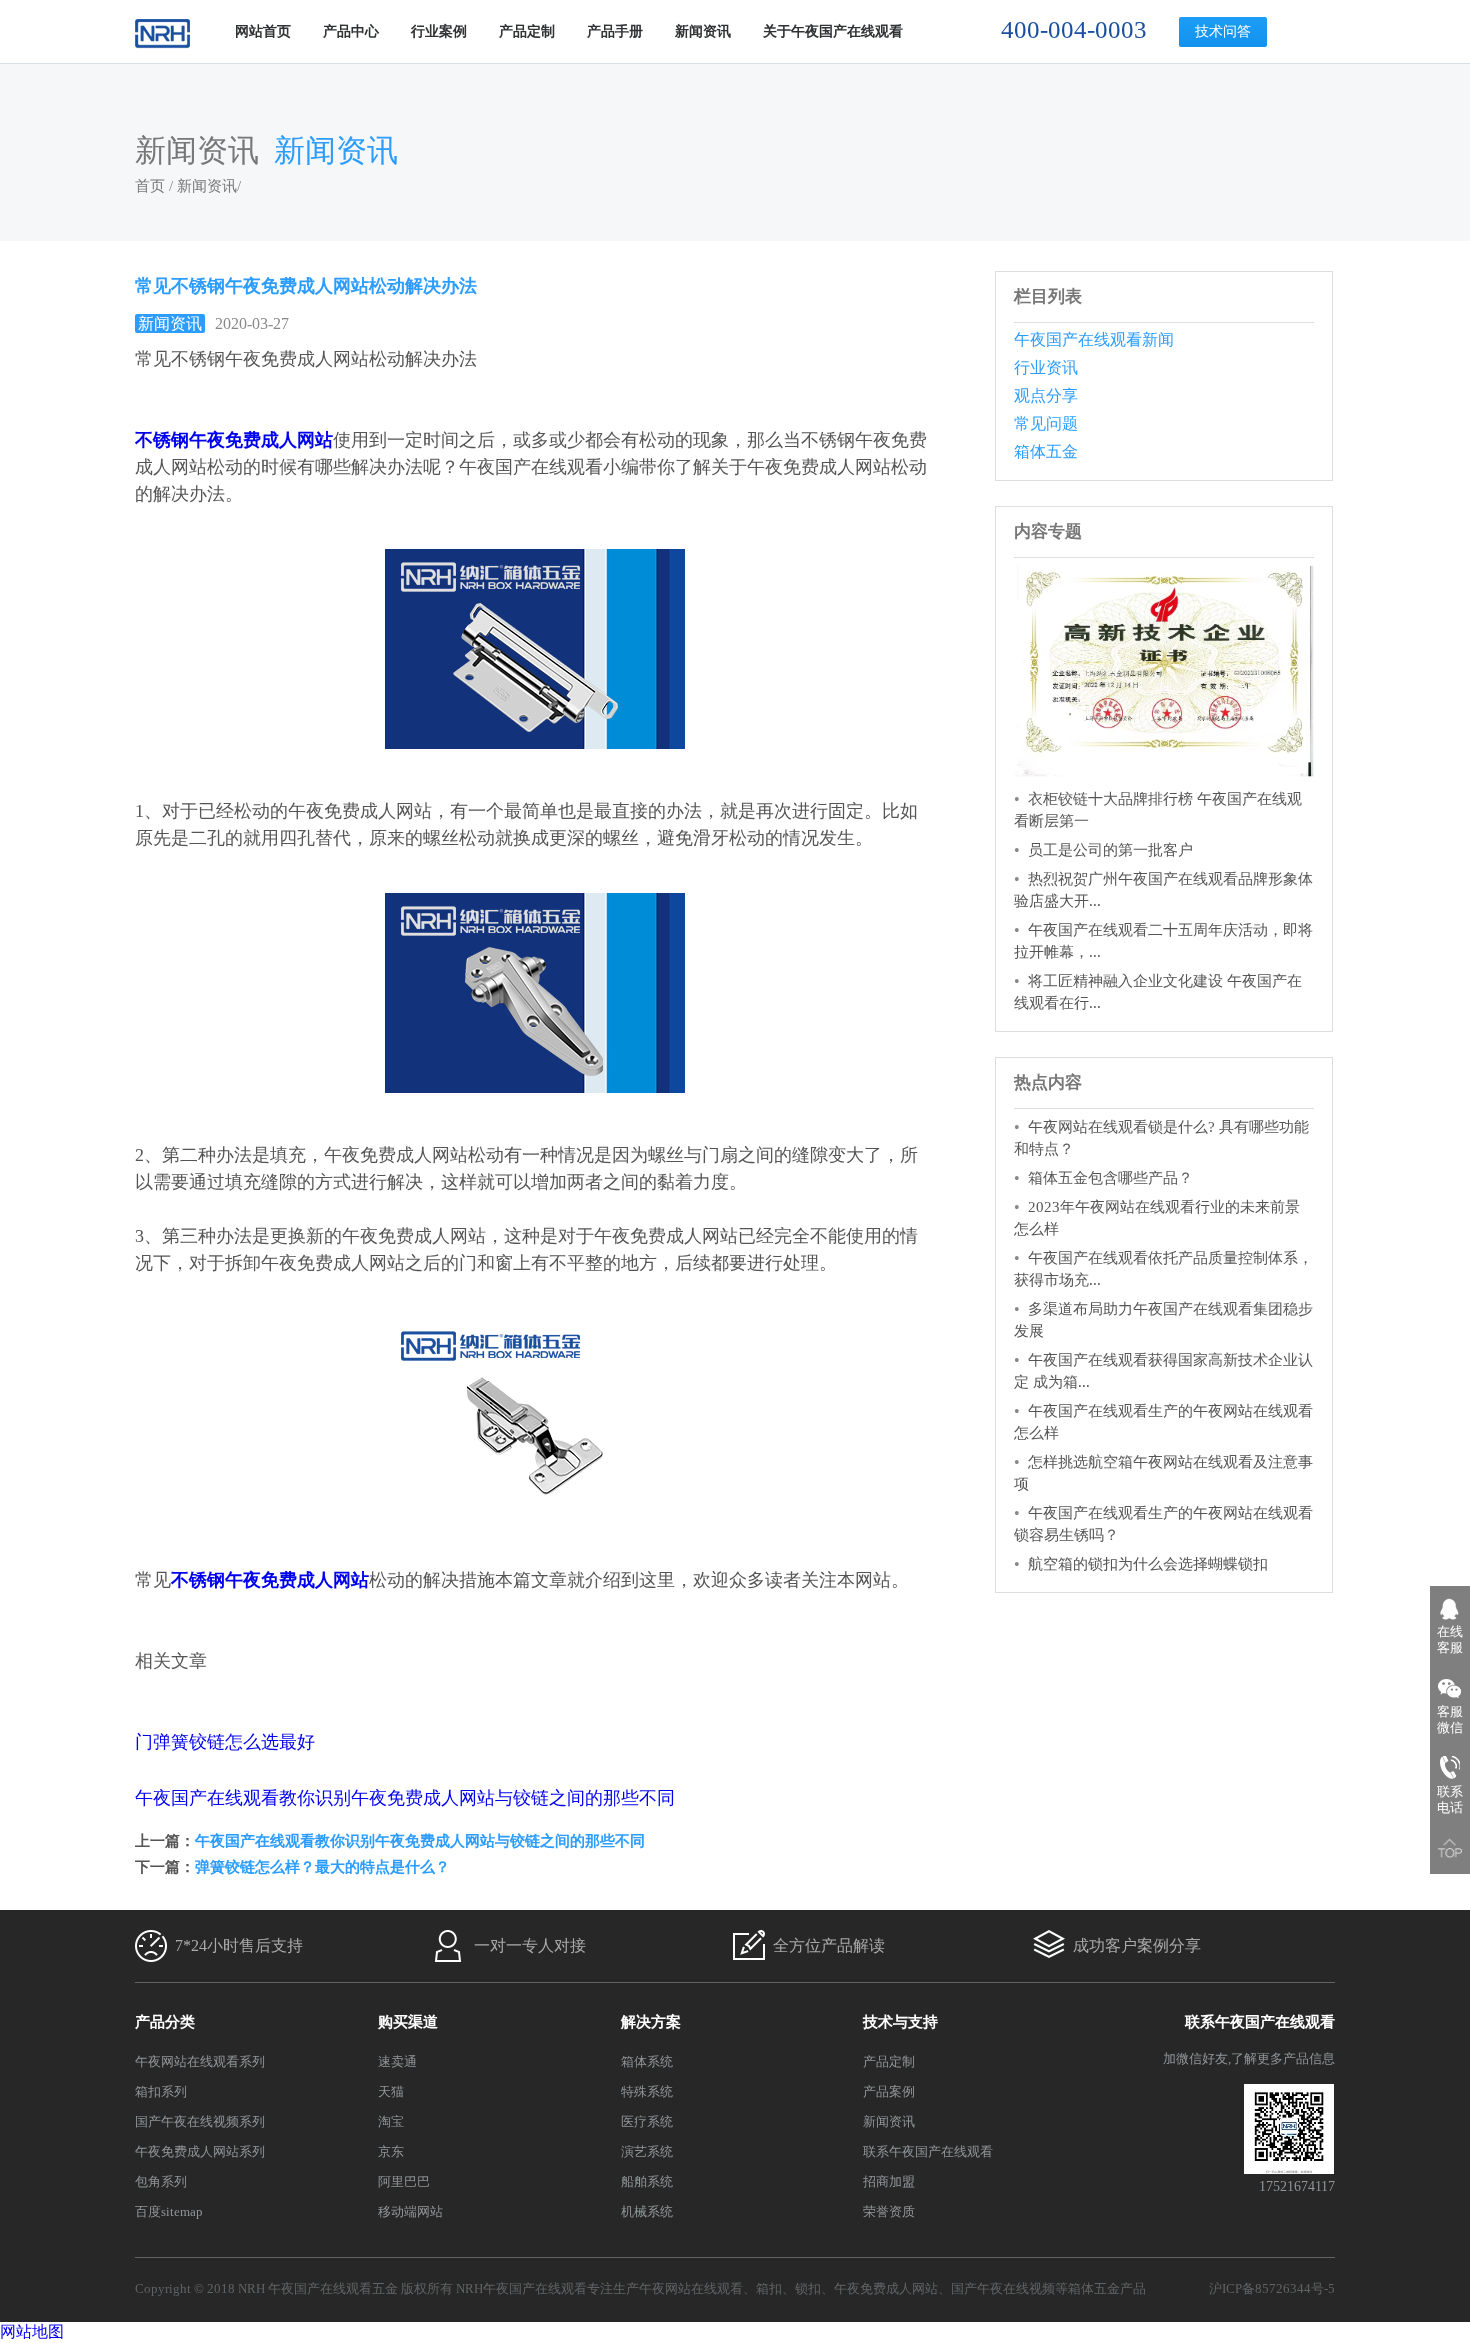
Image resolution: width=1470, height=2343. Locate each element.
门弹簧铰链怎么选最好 (225, 1742)
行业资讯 (1046, 367)
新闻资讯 (703, 31)
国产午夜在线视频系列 (200, 2121)
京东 (391, 2151)
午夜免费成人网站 (886, 2288)
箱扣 (769, 2288)
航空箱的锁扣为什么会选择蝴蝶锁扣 (1148, 1564)
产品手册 (615, 31)
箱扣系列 (161, 2091)
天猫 (391, 2091)
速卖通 (397, 2061)
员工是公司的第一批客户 (1110, 850)
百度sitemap (169, 2211)
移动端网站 (410, 2211)
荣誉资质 (889, 2211)
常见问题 (1046, 423)
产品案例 (889, 2091)
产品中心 (351, 31)
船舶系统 (647, 2181)
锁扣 (808, 2288)
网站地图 (32, 2331)
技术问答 (1223, 31)
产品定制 (527, 31)
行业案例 (439, 31)
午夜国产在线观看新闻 (1094, 339)
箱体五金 (1046, 451)
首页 (150, 186)
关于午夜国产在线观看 (833, 31)
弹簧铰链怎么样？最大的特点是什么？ (322, 1867)
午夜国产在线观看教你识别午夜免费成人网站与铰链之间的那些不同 (405, 1798)
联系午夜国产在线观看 (928, 2151)
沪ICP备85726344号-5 (1272, 2288)
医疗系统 (647, 2121)
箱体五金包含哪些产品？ (1110, 1178)
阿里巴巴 (404, 2181)
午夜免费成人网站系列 (200, 2151)
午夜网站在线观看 (691, 2288)
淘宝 (391, 2121)
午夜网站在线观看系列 (200, 2061)
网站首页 (263, 31)
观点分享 (1046, 395)
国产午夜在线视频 (1003, 2288)
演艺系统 (647, 2151)
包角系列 (161, 2181)
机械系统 (647, 2211)
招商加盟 (889, 2181)
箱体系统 (647, 2061)
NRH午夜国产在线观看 (521, 2288)
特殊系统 (647, 2091)
